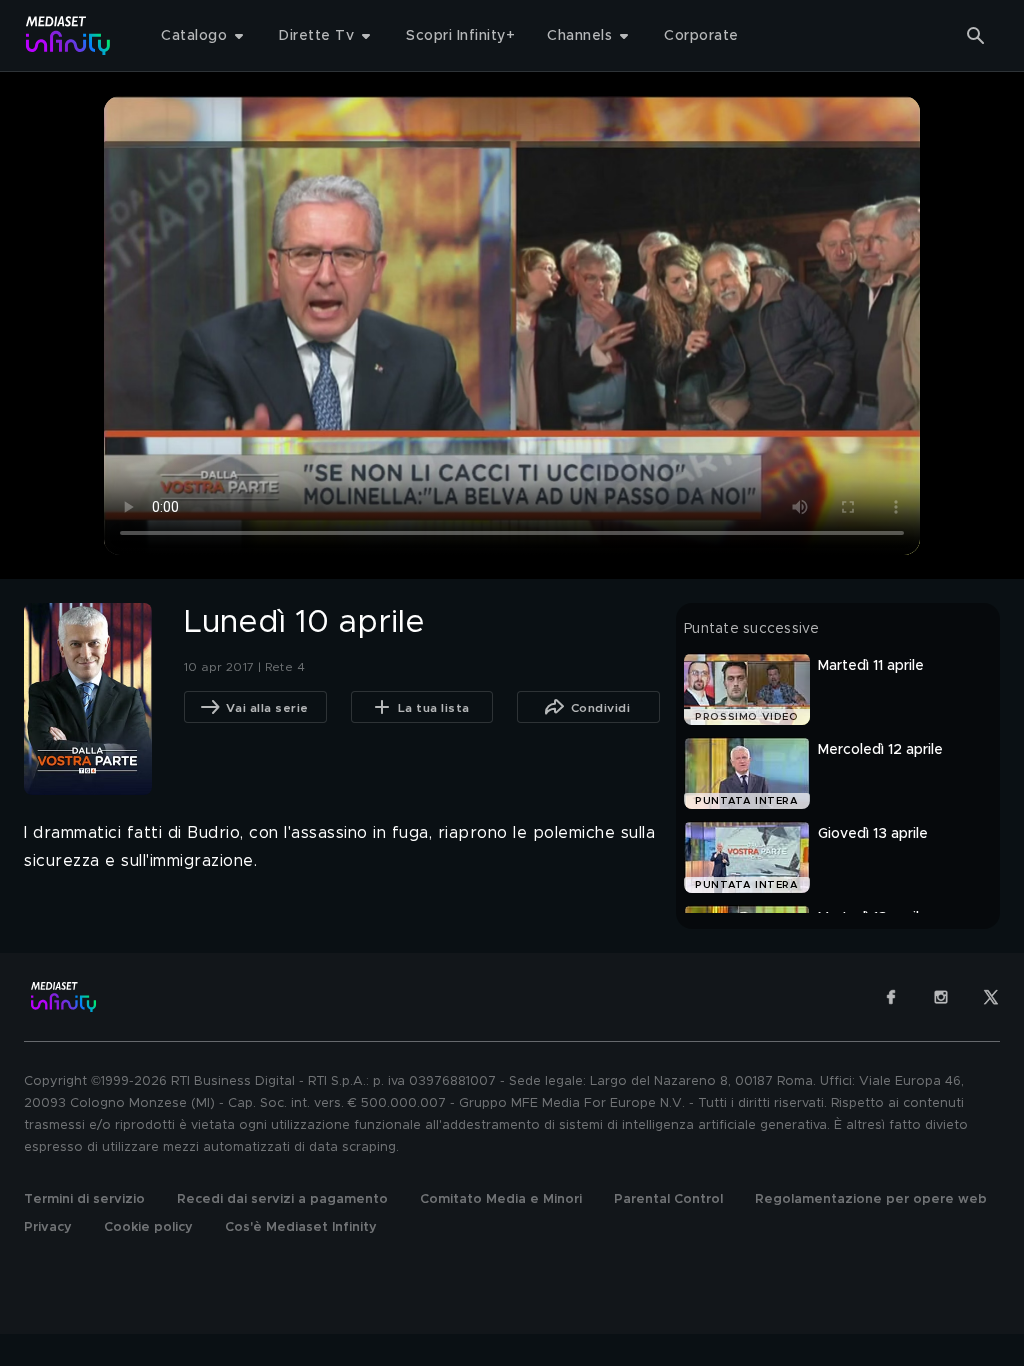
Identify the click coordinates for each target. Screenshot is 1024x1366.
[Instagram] (941, 997)
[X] (991, 997)
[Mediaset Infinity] (68, 35)
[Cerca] (976, 36)
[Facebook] (891, 997)
